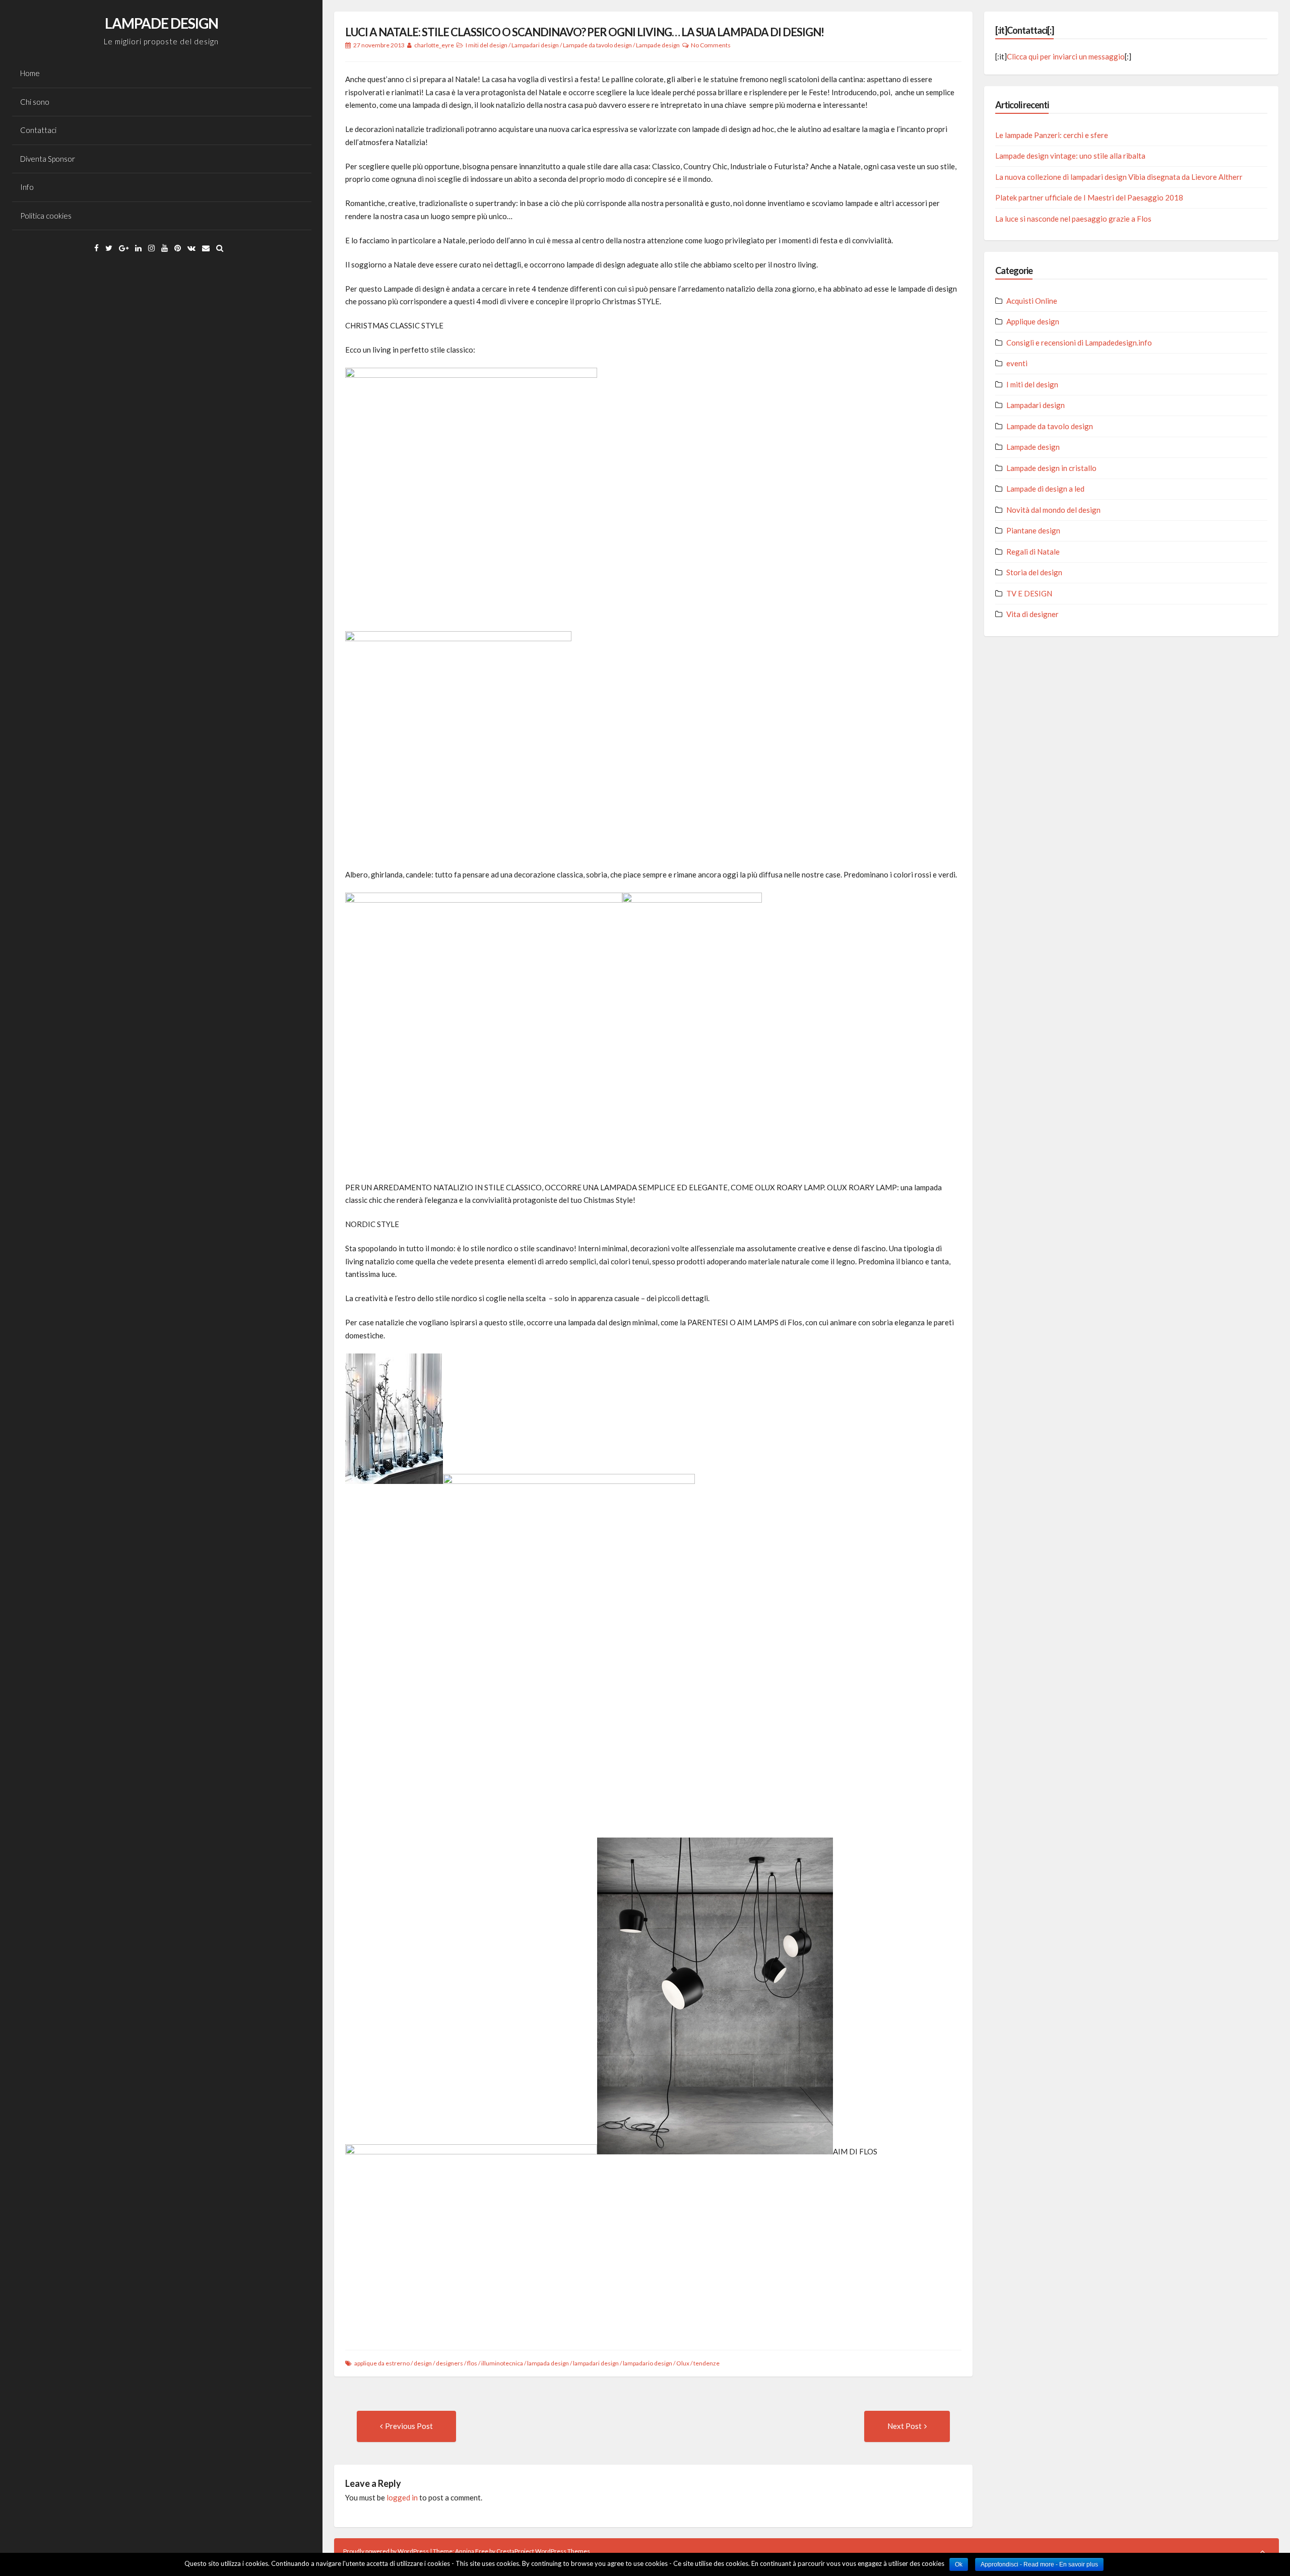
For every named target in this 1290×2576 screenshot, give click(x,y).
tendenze (706, 2363)
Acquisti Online (1032, 301)
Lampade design (658, 45)
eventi (1017, 363)
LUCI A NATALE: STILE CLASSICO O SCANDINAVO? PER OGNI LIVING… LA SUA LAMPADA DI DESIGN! (585, 32)
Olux (683, 2363)
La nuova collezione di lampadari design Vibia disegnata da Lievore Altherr (1119, 177)
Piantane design (1033, 530)
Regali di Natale (1033, 552)
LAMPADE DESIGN (162, 23)
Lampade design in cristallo (1051, 468)
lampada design (548, 2363)
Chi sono (35, 102)
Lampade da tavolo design (597, 45)
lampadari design (596, 2363)
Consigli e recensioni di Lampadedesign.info (1079, 343)
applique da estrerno (382, 2363)
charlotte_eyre (434, 45)
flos (472, 2363)
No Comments (711, 45)
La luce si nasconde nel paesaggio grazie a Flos (1073, 219)
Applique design (1033, 321)
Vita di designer (1033, 614)
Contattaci (38, 130)
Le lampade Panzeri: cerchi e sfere (1052, 135)
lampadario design (648, 2363)
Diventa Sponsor (48, 159)
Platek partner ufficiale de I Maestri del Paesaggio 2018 (1089, 197)
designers (449, 2363)
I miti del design (487, 45)
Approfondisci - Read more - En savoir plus (1039, 2564)
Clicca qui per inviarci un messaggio (1066, 56)
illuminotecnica (502, 2363)
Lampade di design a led (1045, 489)
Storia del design (1034, 572)
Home (30, 73)
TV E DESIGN (1029, 593)
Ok (959, 2564)
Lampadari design (535, 45)
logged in (402, 2497)
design (423, 2363)
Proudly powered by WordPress (386, 2551)
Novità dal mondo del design (1053, 510)
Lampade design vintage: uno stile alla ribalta (1070, 156)
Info (27, 187)
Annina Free (472, 2551)
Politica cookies (46, 216)
